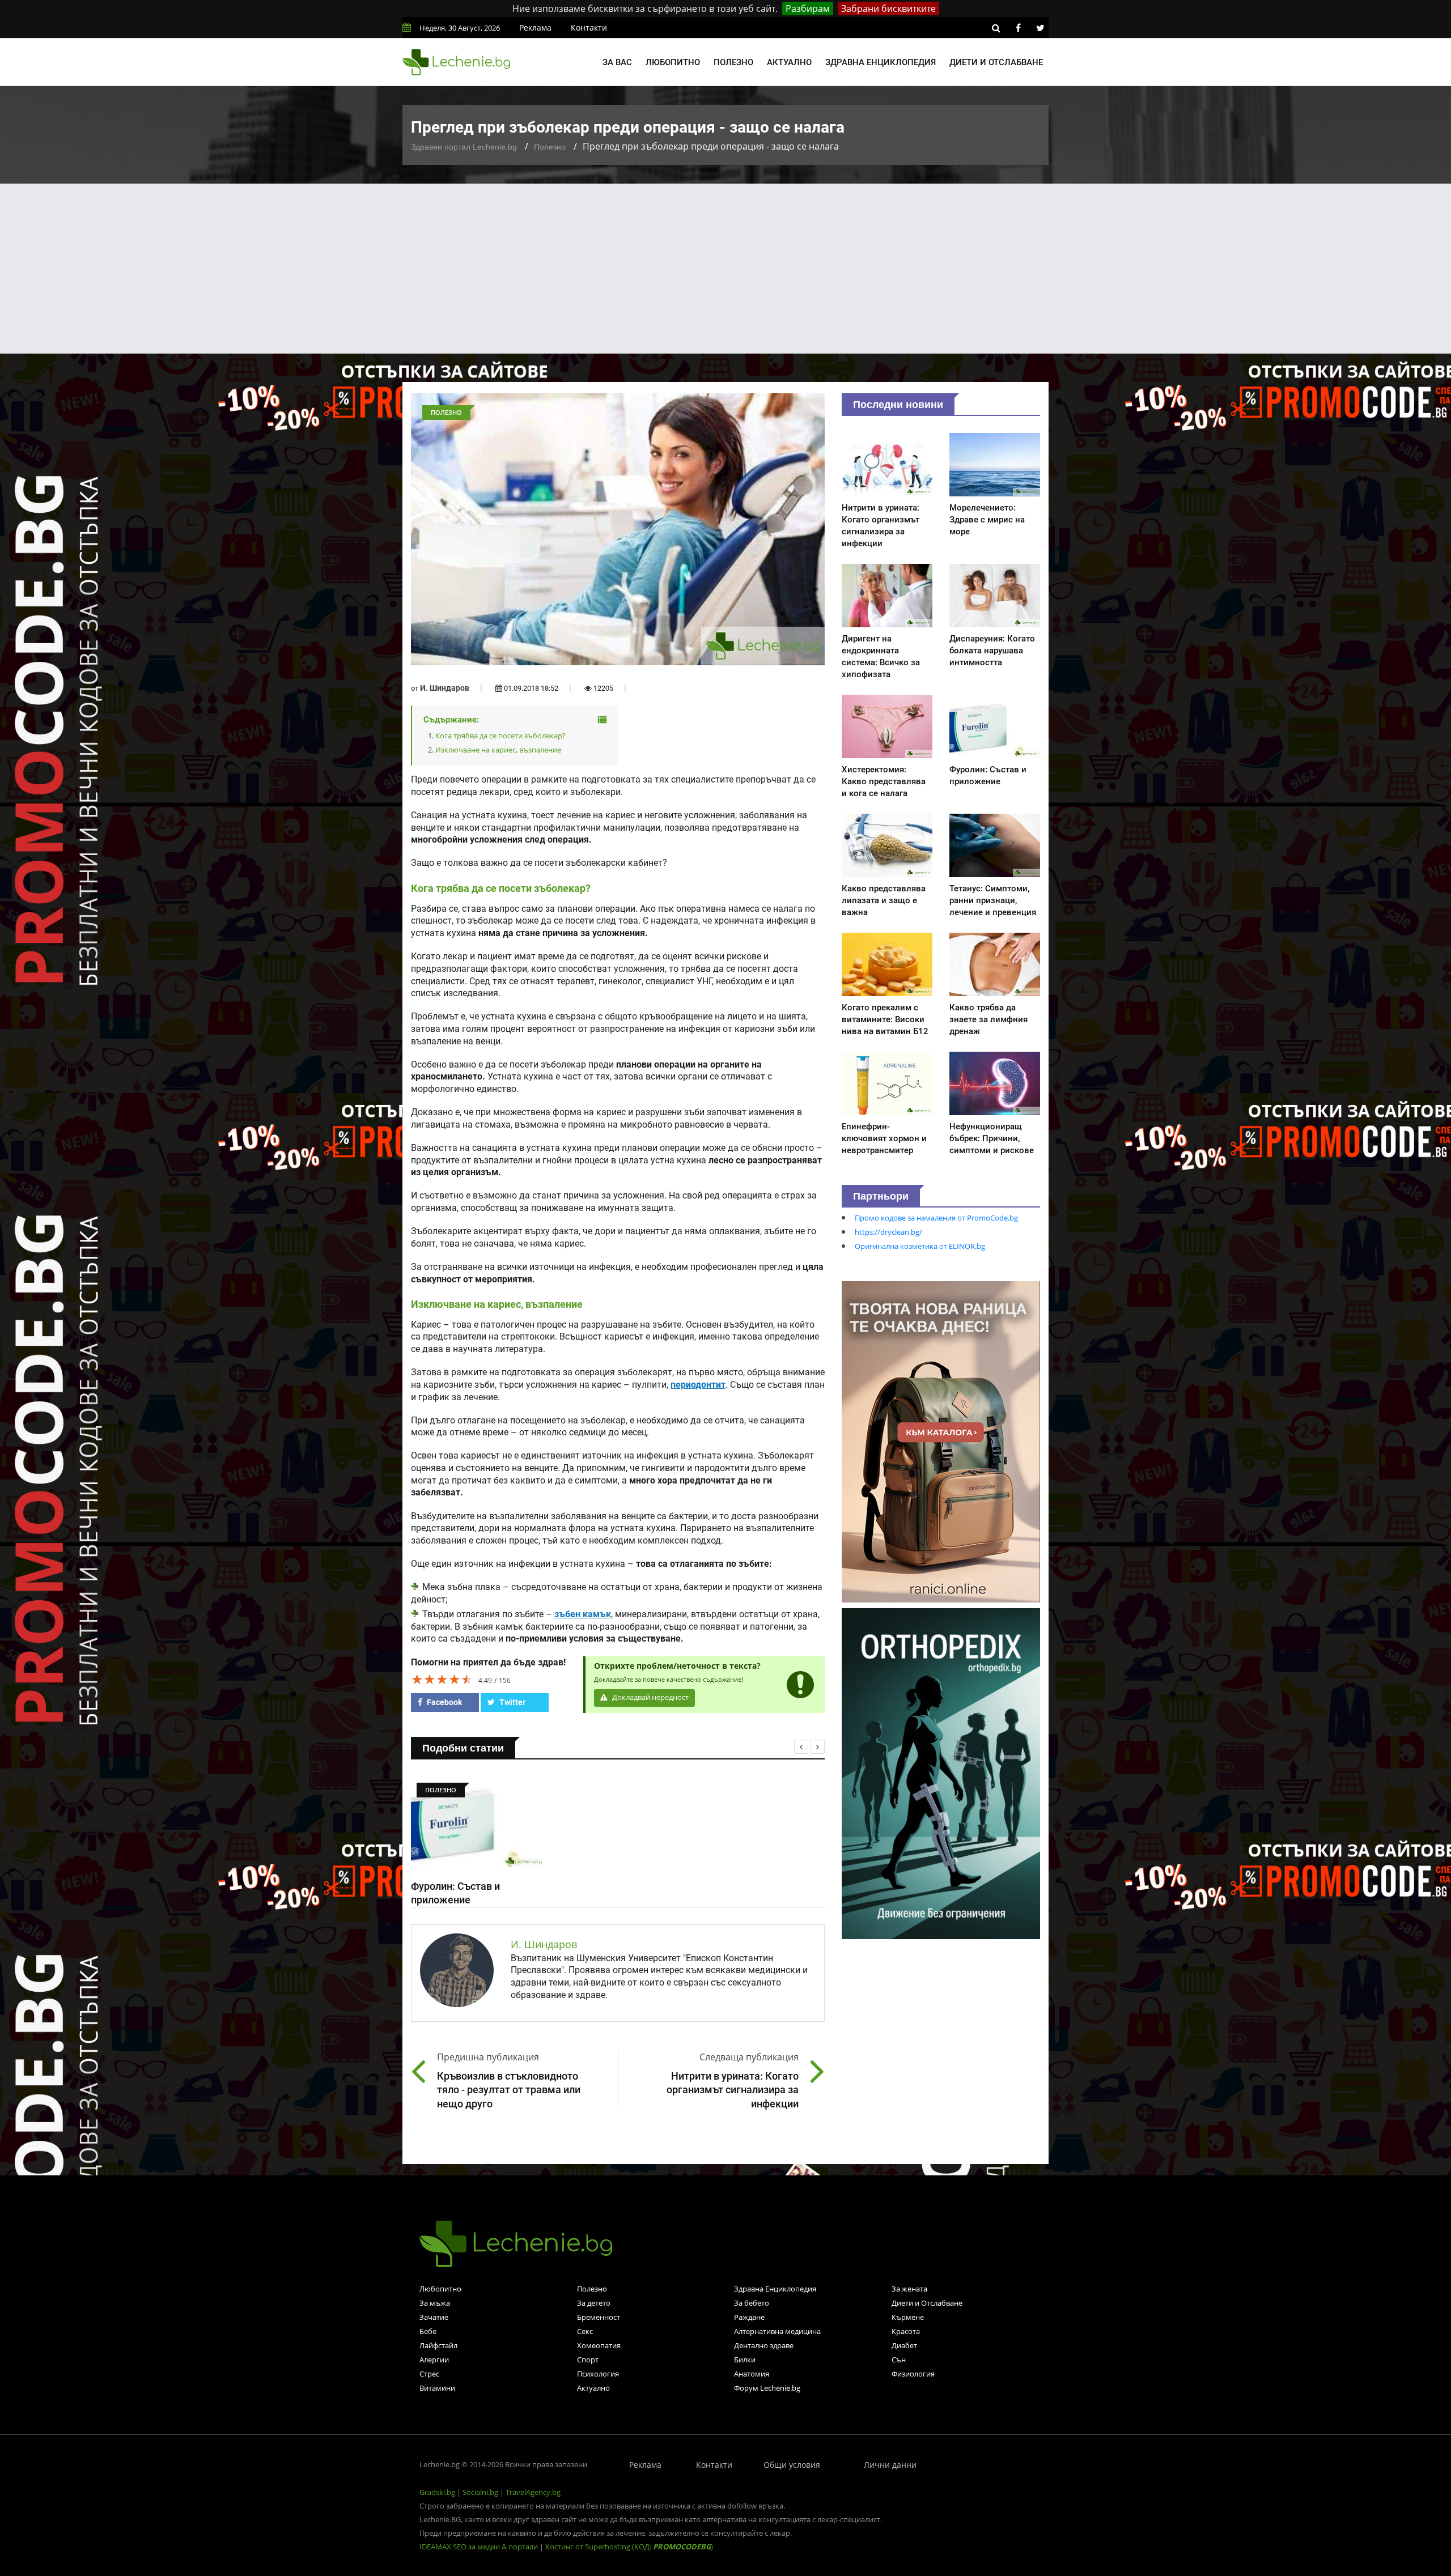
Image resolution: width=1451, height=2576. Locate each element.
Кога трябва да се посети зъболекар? (500, 736)
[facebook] (1018, 28)
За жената (909, 2289)
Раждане (749, 2317)
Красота (906, 2331)
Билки (745, 2360)
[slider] (442, 1679)
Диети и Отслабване (927, 2303)
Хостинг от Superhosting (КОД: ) (629, 2547)
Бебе (428, 2331)
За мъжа (435, 2303)
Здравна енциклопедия (881, 62)
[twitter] (1040, 28)
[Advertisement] (725, 269)
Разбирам (808, 8)
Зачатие (434, 2317)
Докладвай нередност (650, 1697)
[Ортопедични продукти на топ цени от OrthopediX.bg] (941, 1772)
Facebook (444, 1702)
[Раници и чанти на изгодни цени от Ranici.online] (941, 1441)
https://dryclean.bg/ (888, 1232)
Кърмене (908, 2317)
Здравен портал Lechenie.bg (464, 147)
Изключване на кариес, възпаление (498, 750)
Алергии (434, 2360)
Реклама (535, 27)
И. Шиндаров (445, 688)
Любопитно (673, 62)
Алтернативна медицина (777, 2331)
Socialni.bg (480, 2492)
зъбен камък (583, 1614)
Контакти (589, 27)
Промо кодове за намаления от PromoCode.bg (936, 1218)
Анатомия (752, 2374)
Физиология (913, 2374)
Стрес (429, 2374)
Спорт (588, 2360)
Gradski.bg (437, 2492)
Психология (598, 2374)
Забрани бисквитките (888, 8)
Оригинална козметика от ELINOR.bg (920, 1246)
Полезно (733, 62)
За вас (617, 62)
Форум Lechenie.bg (767, 2388)
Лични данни (890, 2465)
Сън (899, 2360)
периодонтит (698, 1385)
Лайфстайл (438, 2345)
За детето (594, 2303)
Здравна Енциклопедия (775, 2289)
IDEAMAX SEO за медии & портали (480, 2547)
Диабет (904, 2345)
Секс (585, 2331)
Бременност (599, 2317)
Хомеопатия (599, 2345)
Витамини (437, 2388)
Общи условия (792, 2465)
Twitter (512, 1702)
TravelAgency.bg (533, 2492)
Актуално (789, 62)
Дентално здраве (764, 2345)
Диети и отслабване (996, 62)
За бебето (752, 2303)
